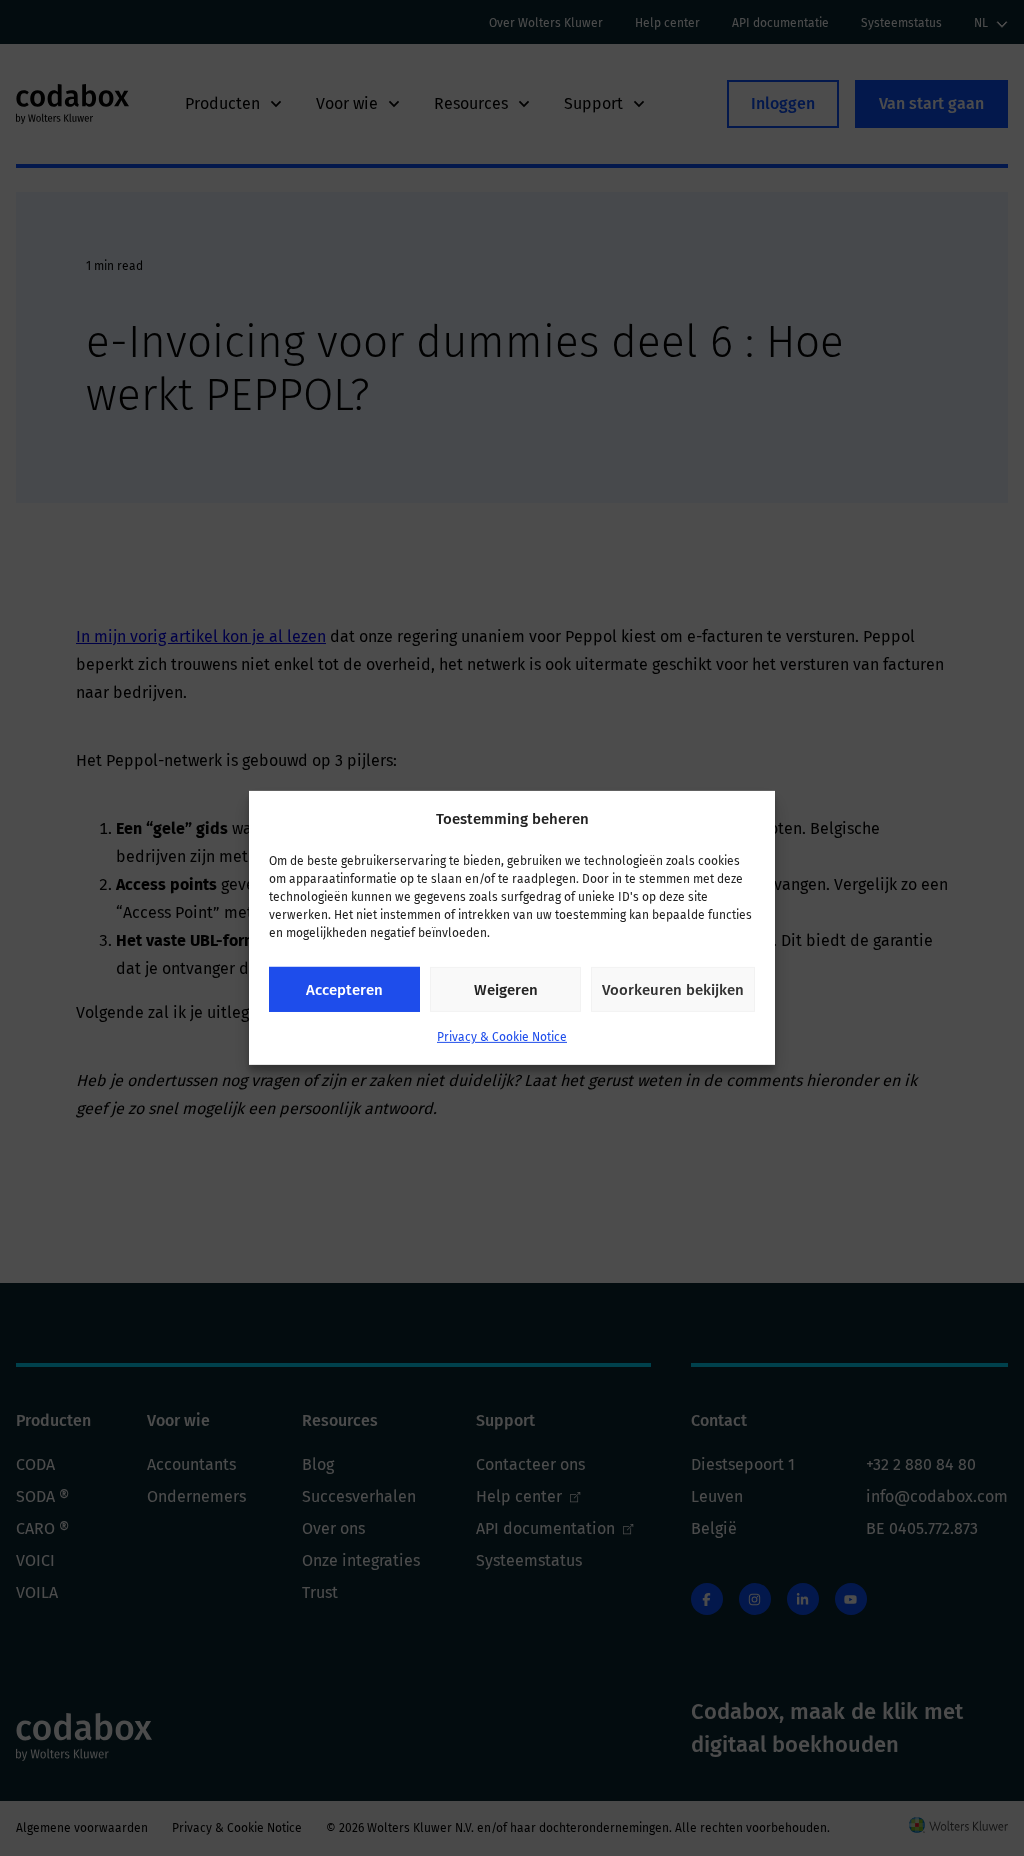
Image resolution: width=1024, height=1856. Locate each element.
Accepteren (344, 990)
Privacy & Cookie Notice (502, 1037)
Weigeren (506, 990)
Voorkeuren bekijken (673, 990)
